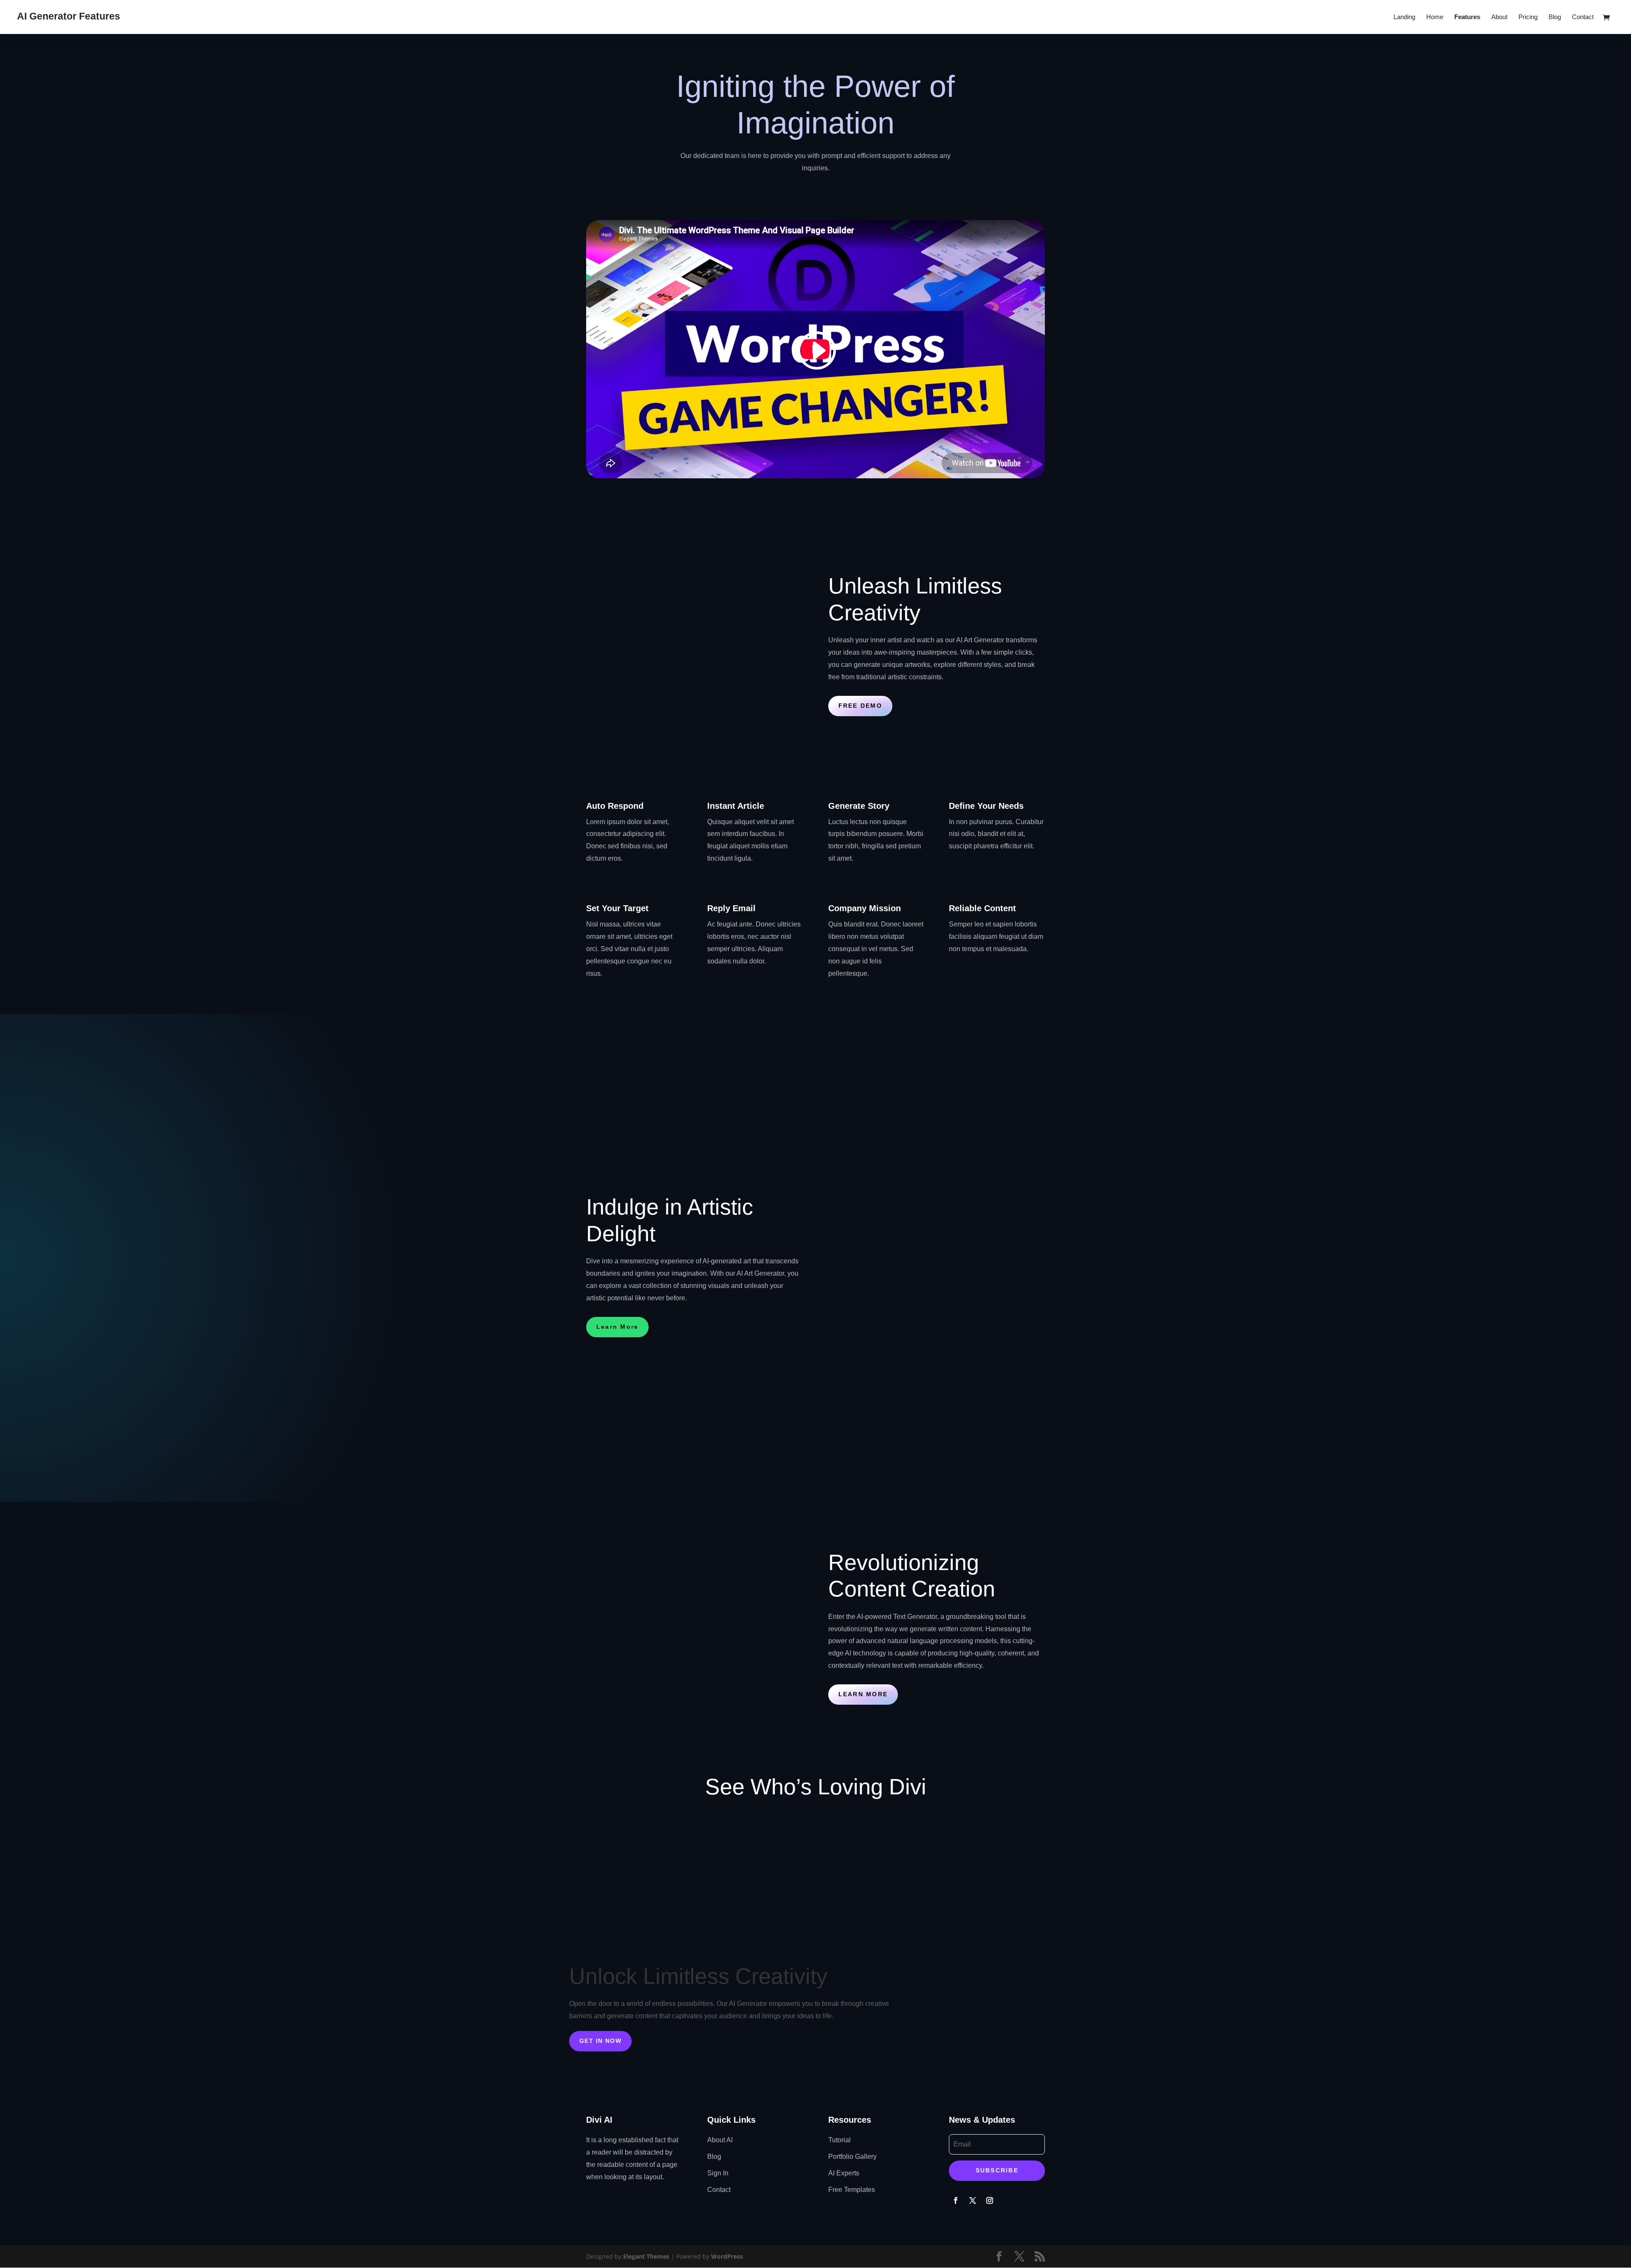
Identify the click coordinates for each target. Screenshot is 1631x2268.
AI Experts (844, 2173)
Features (1467, 17)
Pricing (1528, 17)
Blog (1555, 17)
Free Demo (860, 706)
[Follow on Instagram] (990, 2200)
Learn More (617, 1327)
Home (1435, 17)
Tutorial (839, 2140)
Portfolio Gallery (852, 2156)
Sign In (718, 2173)
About (1499, 17)
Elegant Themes (646, 2256)
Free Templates (852, 2190)
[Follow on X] (973, 2200)
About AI (720, 2140)
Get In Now (600, 2041)
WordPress (727, 2256)
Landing (1404, 17)
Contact (1583, 17)
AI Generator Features (69, 16)
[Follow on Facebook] (956, 2200)
